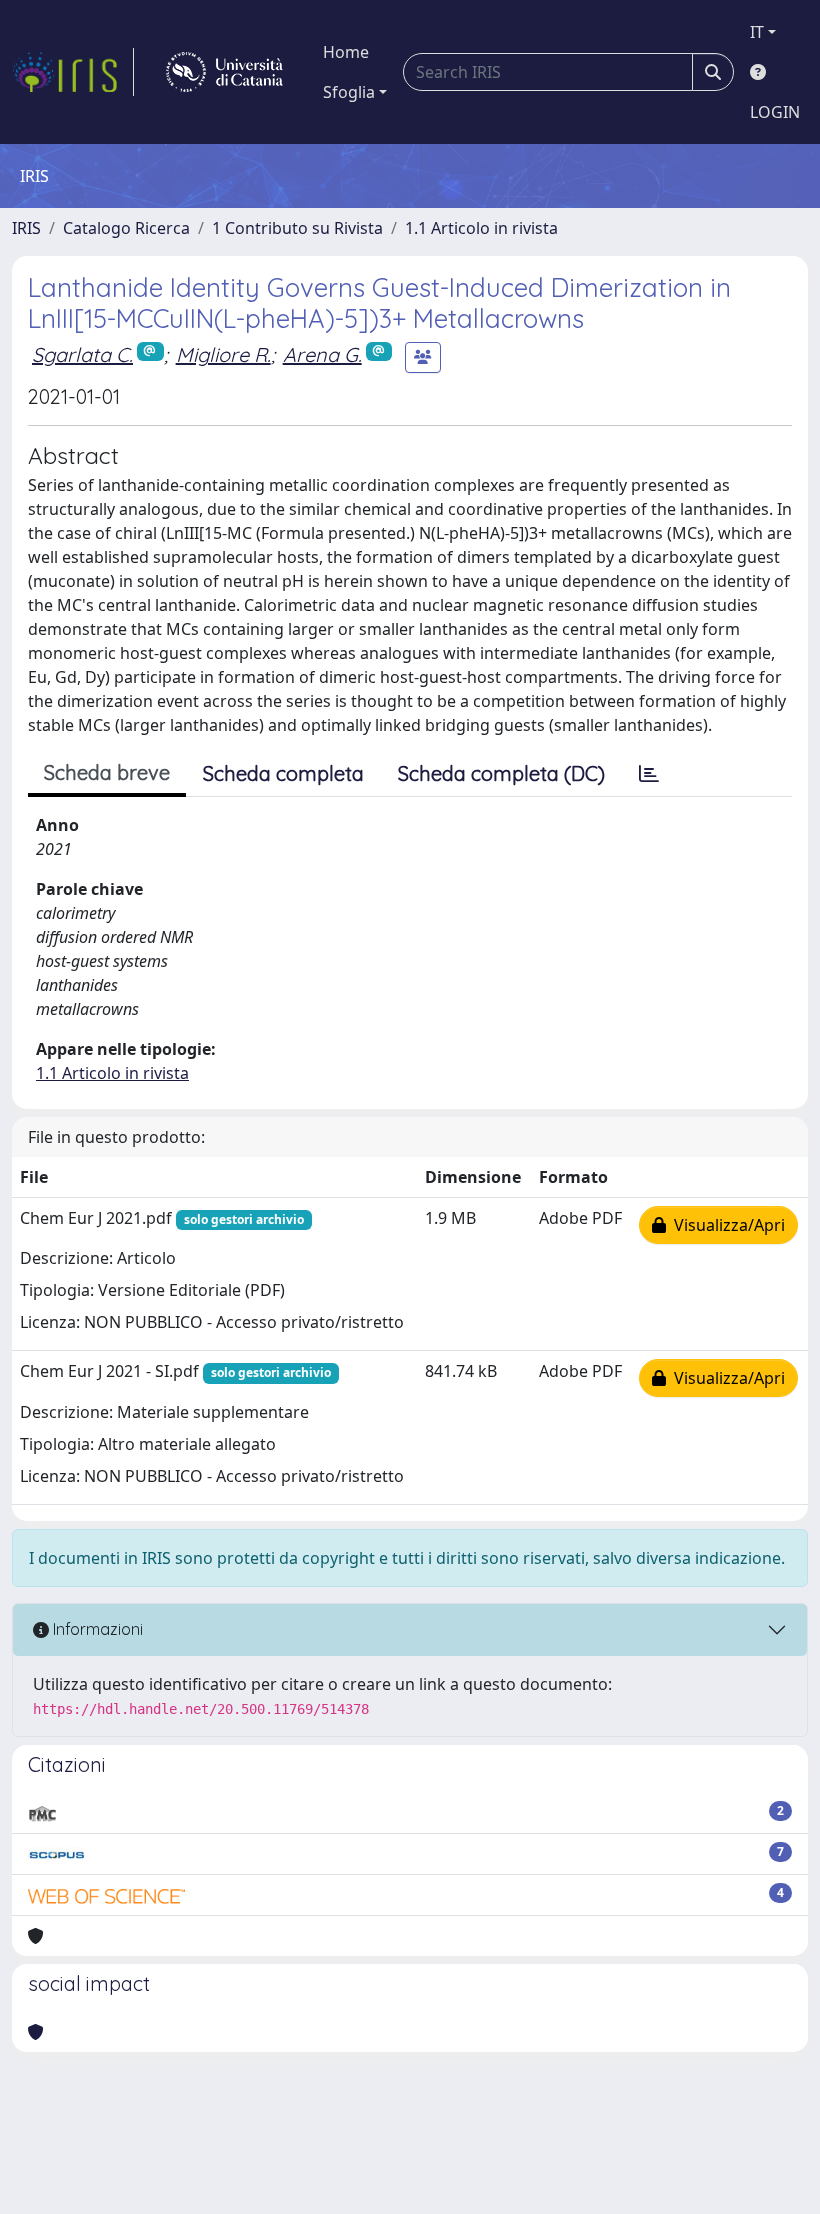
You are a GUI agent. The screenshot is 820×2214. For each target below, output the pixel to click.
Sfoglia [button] (349, 92)
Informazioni (96, 1629)
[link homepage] (73, 72)
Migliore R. (223, 354)
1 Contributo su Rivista (297, 228)
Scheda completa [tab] (283, 773)
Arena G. (322, 354)
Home (346, 52)
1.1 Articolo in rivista (481, 228)
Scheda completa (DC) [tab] (501, 773)
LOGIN (775, 112)
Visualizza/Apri (725, 1225)
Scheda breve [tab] (107, 772)
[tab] (649, 774)
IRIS (26, 228)
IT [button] (757, 32)
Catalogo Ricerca (126, 228)
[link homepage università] (224, 72)
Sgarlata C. (82, 354)
